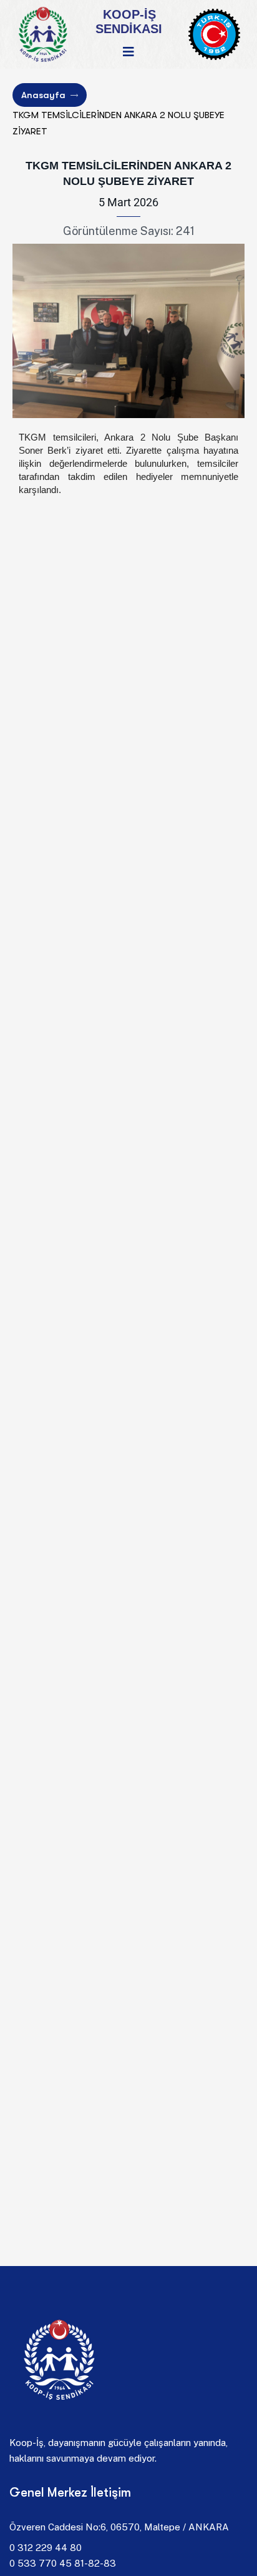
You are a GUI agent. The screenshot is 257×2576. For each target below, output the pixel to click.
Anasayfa (43, 95)
